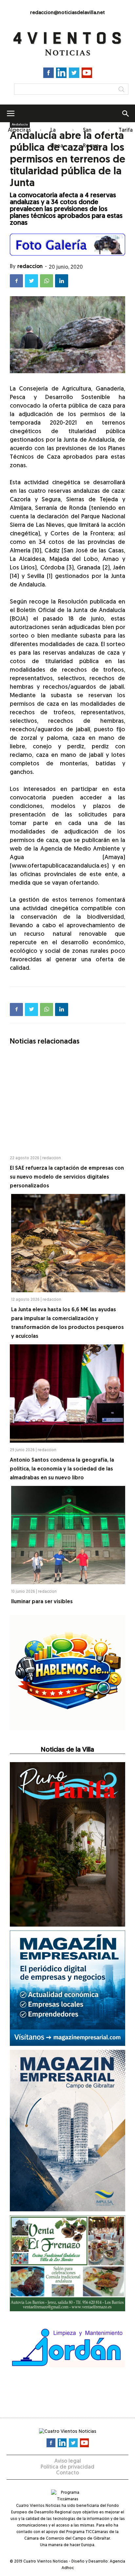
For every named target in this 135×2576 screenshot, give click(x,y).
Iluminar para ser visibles (42, 1602)
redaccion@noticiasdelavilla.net (67, 13)
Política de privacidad (67, 2467)
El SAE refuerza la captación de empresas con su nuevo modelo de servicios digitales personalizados (67, 1177)
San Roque (91, 138)
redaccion (30, 267)
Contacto (67, 2473)
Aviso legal (68, 2461)
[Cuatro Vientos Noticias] (67, 44)
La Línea (57, 138)
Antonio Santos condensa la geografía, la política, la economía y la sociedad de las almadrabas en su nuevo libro (62, 1469)
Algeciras (19, 130)
